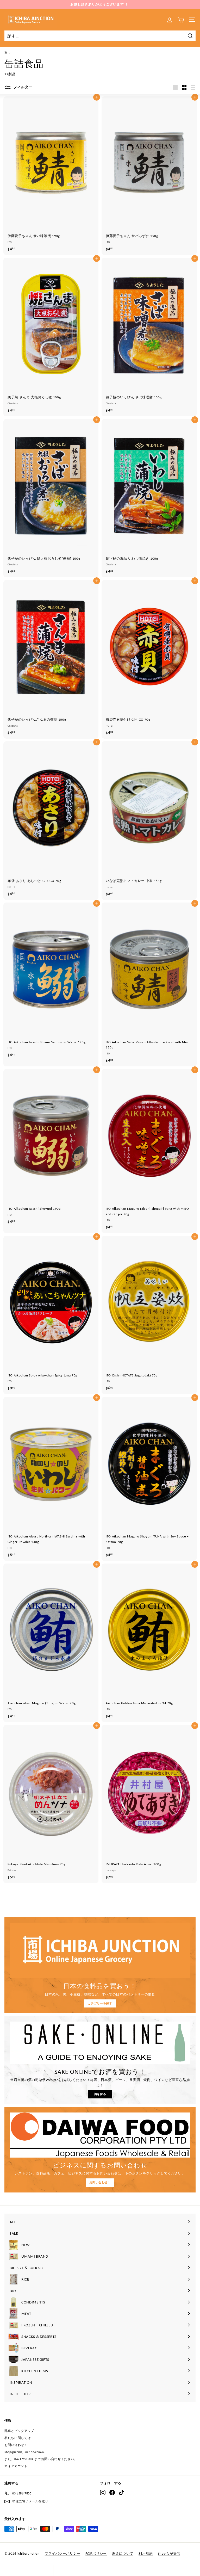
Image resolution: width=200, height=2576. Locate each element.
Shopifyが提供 (169, 2553)
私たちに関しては (18, 2438)
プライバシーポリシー (63, 2553)
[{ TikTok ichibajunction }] (121, 2492)
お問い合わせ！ (100, 2182)
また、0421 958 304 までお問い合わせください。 (41, 2459)
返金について (123, 2553)
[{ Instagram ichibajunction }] (103, 2492)
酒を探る (100, 2094)
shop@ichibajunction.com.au (25, 2452)
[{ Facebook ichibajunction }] (112, 2492)
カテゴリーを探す (100, 2003)
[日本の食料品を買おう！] (100, 1951)
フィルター (22, 87)
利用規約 (146, 2553)
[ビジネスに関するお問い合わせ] (100, 2135)
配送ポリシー (96, 2553)
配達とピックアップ (19, 2431)
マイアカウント (16, 2466)
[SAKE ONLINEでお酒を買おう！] (100, 2043)
